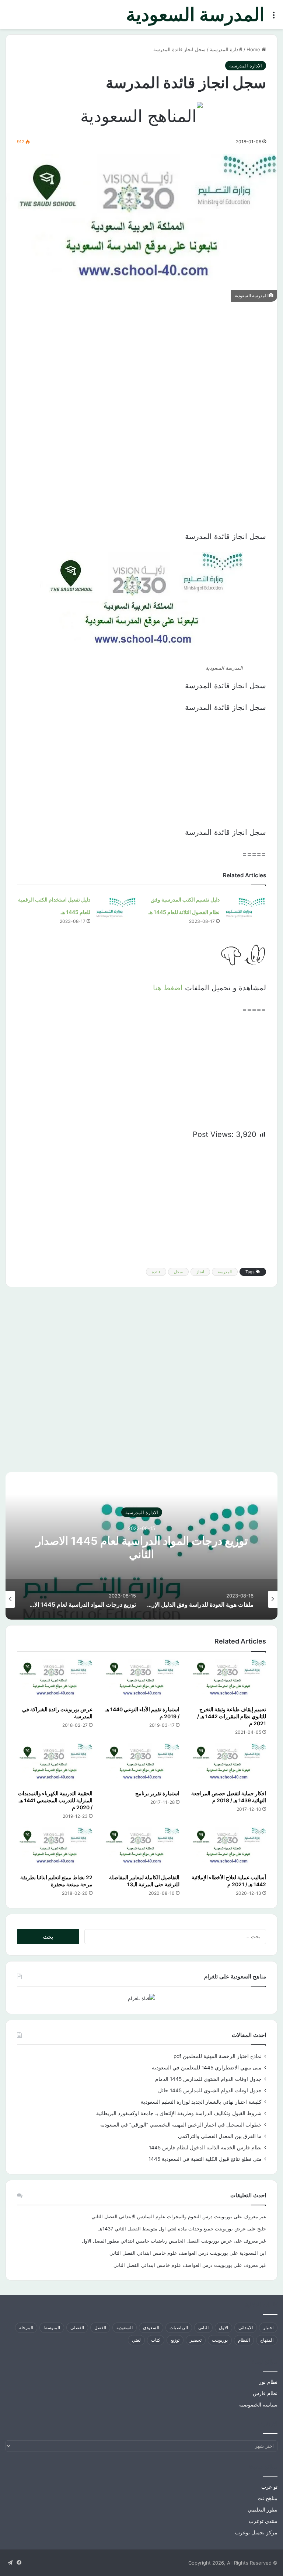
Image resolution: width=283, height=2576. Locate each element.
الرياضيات (179, 2327)
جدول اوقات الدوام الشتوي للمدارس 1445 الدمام (208, 2079)
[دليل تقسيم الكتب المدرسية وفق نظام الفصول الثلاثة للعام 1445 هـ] (245, 906)
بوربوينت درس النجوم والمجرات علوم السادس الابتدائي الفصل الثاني (162, 2216)
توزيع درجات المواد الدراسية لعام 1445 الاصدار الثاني (142, 1547)
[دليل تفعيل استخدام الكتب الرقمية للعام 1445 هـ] (116, 906)
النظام (244, 2340)
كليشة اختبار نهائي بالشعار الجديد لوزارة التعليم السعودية (201, 2102)
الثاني (203, 2327)
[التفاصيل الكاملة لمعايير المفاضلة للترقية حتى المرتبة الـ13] (141, 1849)
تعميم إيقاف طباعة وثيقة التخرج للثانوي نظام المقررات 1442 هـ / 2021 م (232, 1716)
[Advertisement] (141, 364)
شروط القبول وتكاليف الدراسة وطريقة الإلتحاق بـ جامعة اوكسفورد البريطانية (179, 2113)
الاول (223, 2327)
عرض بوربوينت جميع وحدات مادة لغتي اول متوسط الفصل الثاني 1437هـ (172, 2229)
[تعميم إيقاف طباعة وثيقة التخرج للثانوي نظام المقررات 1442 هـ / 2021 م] (228, 1681)
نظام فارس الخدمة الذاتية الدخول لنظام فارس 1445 (205, 2148)
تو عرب (269, 2487)
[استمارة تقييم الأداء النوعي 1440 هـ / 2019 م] (141, 1681)
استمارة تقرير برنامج (157, 1793)
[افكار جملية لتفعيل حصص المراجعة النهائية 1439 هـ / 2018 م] (228, 1765)
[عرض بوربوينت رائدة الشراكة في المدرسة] (55, 1681)
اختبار (268, 2327)
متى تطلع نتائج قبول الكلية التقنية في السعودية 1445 (205, 2159)
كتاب (156, 2340)
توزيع (175, 2340)
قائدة (156, 1272)
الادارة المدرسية (226, 49)
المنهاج (267, 2340)
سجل (178, 1272)
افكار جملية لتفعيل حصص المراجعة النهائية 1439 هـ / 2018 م (229, 1797)
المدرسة (225, 1272)
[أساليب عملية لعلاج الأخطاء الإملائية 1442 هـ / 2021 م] (228, 1849)
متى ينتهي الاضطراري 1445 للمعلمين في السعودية (207, 2068)
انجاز (200, 1272)
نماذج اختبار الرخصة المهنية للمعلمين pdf (218, 2056)
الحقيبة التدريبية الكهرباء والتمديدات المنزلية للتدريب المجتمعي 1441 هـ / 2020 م (55, 1800)
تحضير (196, 2340)
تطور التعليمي (263, 2510)
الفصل (100, 2327)
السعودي (151, 2327)
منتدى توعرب (263, 2521)
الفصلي (77, 2327)
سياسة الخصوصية (258, 2405)
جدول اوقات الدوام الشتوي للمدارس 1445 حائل (210, 2090)
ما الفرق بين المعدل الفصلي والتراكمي (220, 2136)
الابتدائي (246, 2327)
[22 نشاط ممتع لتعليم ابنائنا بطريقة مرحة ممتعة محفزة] (55, 1849)
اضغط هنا (168, 988)
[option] (141, 1546)
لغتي (136, 2340)
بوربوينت (220, 2340)
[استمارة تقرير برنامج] (141, 1765)
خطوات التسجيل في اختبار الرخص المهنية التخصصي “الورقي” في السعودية (181, 2125)
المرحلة (26, 2327)
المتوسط (52, 2327)
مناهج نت (268, 2498)
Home (254, 49)
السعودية (125, 2327)
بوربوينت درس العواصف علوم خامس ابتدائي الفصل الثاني (169, 2253)
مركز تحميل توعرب (256, 2533)
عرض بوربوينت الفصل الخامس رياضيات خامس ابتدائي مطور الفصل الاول (157, 2241)
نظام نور (268, 2382)
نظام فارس (265, 2393)
